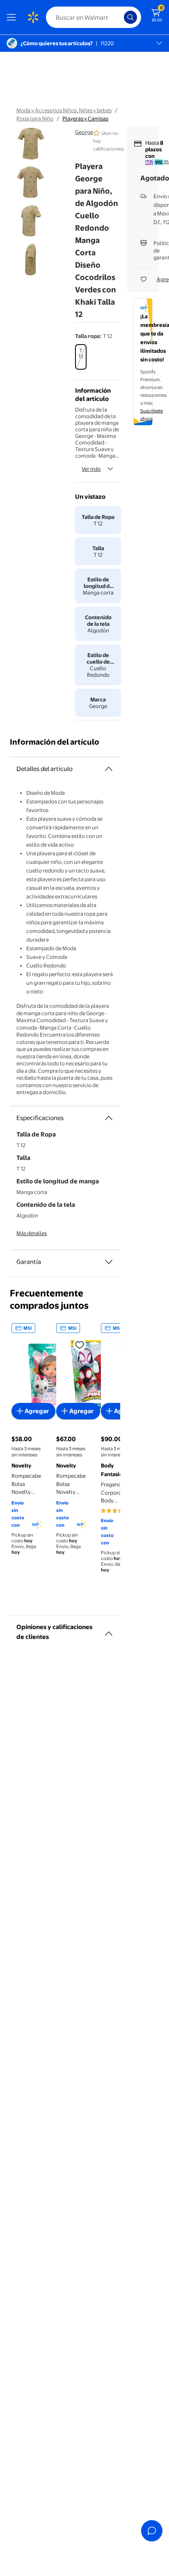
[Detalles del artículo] (109, 769)
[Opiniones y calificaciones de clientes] (109, 1630)
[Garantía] (109, 1262)
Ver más (91, 469)
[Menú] (13, 17)
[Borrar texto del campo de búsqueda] (120, 17)
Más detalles (32, 1233)
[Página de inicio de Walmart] (33, 17)
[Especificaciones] (109, 1118)
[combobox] (94, 17)
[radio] (81, 357)
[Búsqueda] (130, 17)
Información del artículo (55, 742)
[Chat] (152, 2531)
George (84, 132)
